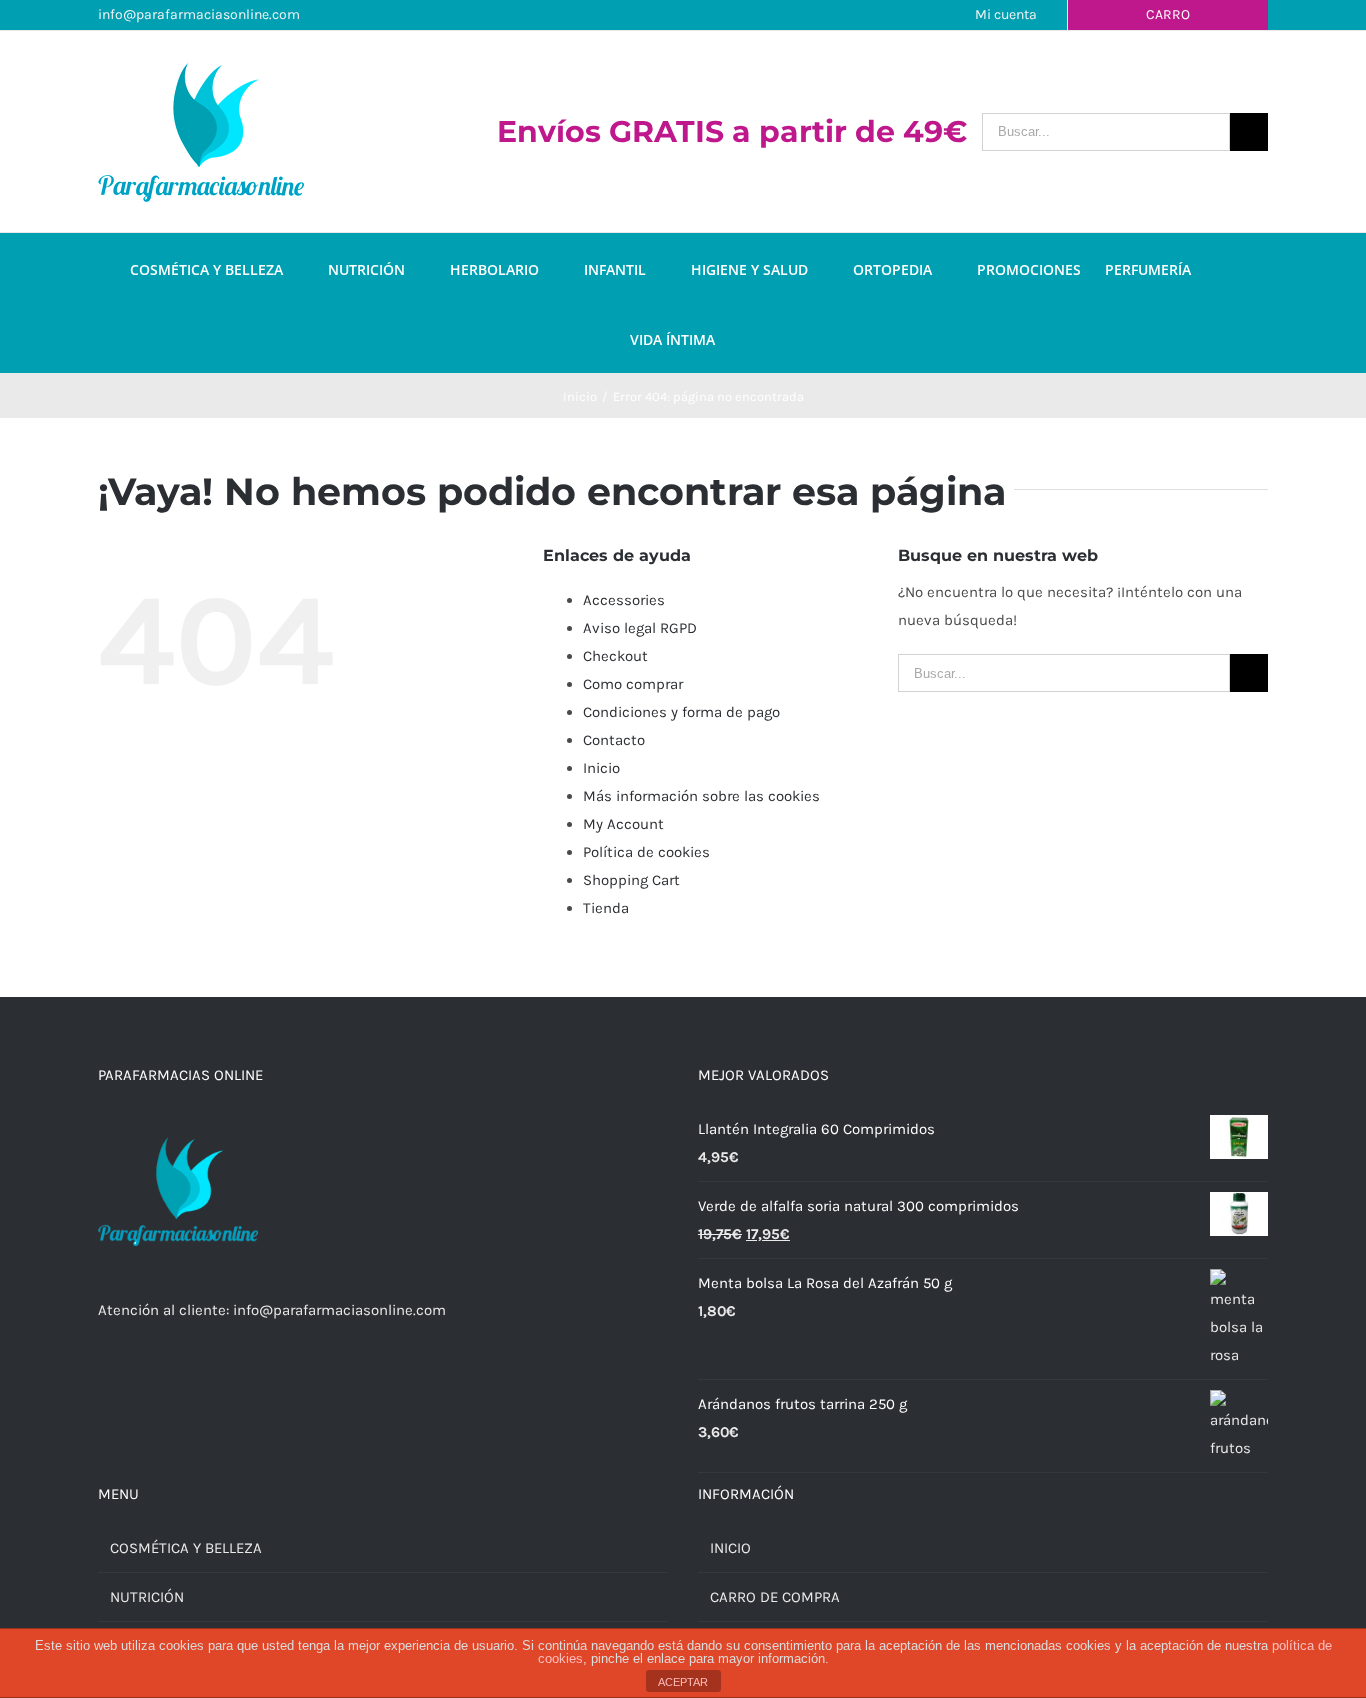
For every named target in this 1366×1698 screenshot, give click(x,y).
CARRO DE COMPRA (775, 1597)
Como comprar (633, 684)
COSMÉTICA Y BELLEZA (186, 1548)
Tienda (606, 908)
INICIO (730, 1548)
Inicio (601, 768)
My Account (623, 824)
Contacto (614, 740)
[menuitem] (229, 268)
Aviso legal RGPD (640, 628)
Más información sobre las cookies (701, 796)
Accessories (624, 600)
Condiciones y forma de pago (681, 712)
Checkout (615, 656)
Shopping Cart (631, 880)
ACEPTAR (683, 1682)
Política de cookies (646, 852)
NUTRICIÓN (147, 1597)
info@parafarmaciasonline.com (199, 14)
